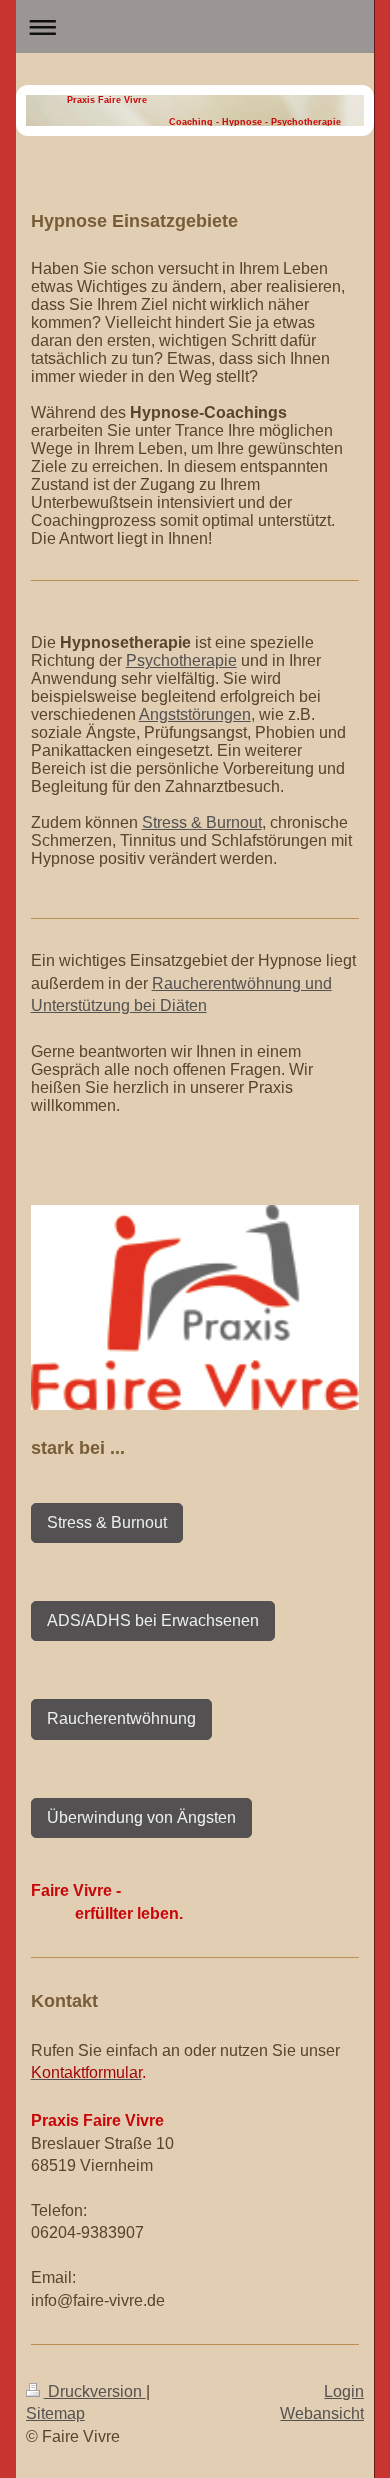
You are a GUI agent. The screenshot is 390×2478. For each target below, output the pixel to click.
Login (344, 2391)
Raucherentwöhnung (121, 1718)
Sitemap (55, 2413)
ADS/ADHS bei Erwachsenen (153, 1620)
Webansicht (322, 2413)
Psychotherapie (181, 660)
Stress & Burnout (202, 822)
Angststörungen (195, 714)
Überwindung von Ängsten (141, 1817)
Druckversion (95, 2391)
